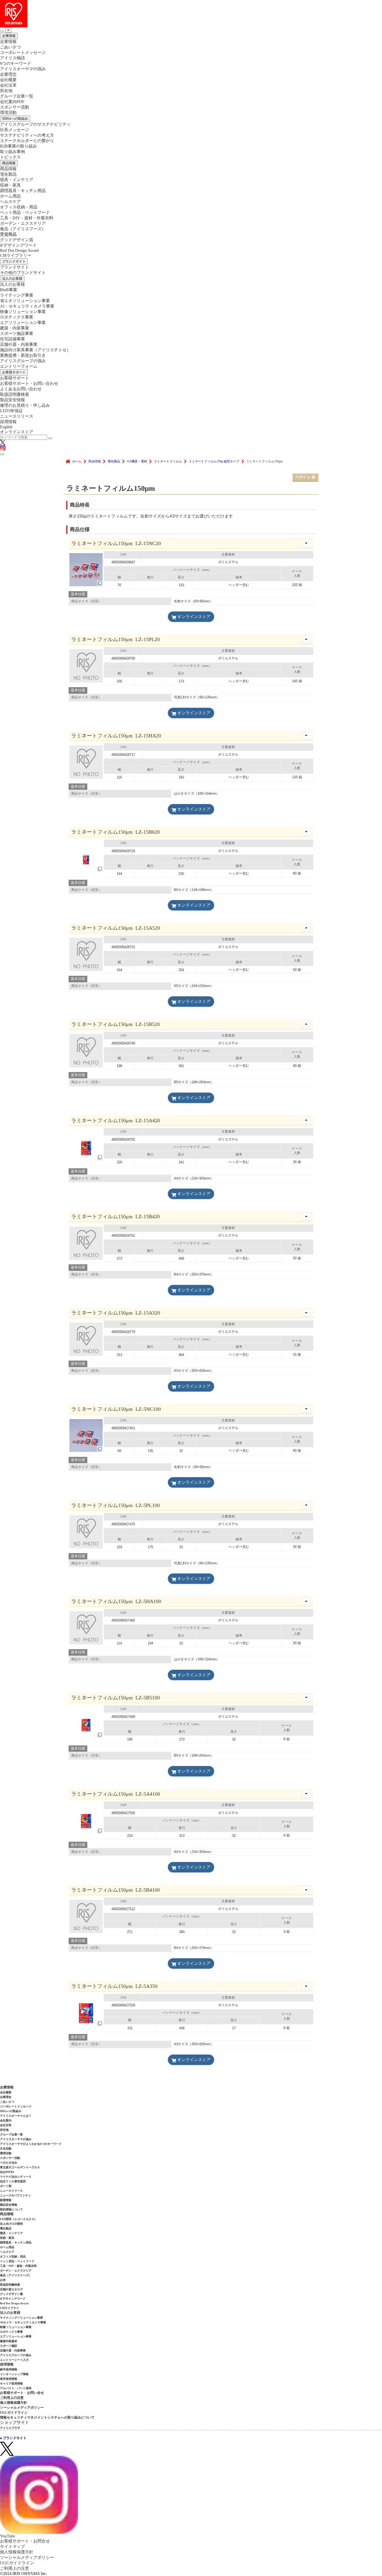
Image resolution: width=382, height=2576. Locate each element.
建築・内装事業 (15, 328)
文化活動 (6, 2148)
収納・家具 (10, 185)
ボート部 (6, 2186)
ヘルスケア (10, 202)
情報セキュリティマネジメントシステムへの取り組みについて (47, 2417)
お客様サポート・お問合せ (25, 2541)
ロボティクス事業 (17, 317)
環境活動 (8, 113)
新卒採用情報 (9, 2369)
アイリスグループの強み (23, 361)
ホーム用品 (10, 196)
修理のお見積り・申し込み (25, 405)
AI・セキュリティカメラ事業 (27, 306)
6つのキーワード (16, 63)
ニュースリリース (17, 416)
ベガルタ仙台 (9, 2163)
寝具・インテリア (17, 180)
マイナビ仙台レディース (16, 2177)
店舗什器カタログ (11, 2289)
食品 (23, 229)
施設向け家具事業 (35, 350)
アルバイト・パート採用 (16, 2388)
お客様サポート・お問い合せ (22, 2393)
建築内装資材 (9, 2341)
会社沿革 (8, 85)
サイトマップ (12, 2546)
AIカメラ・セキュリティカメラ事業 (23, 2322)
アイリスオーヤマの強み (23, 69)
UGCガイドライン (14, 2412)
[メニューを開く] (2, 454)
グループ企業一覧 (17, 96)
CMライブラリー (16, 255)
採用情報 (8, 422)
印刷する (303, 477)
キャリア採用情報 (11, 2383)
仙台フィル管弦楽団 (13, 2181)
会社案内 (6, 2120)
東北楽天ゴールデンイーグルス (20, 2167)
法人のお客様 (12, 279)
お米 (3, 2280)
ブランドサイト (14, 261)
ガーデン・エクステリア (23, 223)
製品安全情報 (12, 400)
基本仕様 (78, 594)
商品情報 (9, 163)
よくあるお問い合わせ (21, 389)
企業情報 (9, 36)
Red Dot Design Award (19, 250)
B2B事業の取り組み (18, 146)
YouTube (8, 2536)
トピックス (10, 157)
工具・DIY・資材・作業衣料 (27, 218)
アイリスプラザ (10, 2428)
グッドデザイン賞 (17, 240)
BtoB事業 (9, 290)
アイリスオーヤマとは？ (16, 2116)
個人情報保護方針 (14, 2403)
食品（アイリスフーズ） (16, 2275)
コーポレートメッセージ (23, 52)
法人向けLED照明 (11, 2224)
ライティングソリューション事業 (21, 2318)
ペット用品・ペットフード (25, 212)
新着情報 (6, 2200)
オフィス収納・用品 (19, 207)
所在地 (6, 91)
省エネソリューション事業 (25, 301)
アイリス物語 (12, 58)
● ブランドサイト (13, 2438)
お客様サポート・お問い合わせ (29, 383)
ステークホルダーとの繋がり (27, 141)
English (6, 427)
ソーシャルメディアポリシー (22, 2408)
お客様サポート (14, 372)
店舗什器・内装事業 (19, 344)
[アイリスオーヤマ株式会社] (191, 14)
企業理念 (8, 74)
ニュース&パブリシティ (15, 2195)
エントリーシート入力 (14, 2360)
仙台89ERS (7, 2172)
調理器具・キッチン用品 (23, 191)
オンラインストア (17, 432)
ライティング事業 (17, 295)
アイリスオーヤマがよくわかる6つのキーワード (31, 2144)
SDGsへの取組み (15, 119)
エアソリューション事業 (23, 323)
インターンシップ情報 (14, 2374)
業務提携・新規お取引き (23, 355)
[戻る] (2, 31)
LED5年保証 (11, 411)
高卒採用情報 (9, 2379)
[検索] (50, 438)
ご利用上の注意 (12, 2398)
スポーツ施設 (9, 2346)
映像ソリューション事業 (23, 312)
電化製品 (8, 174)
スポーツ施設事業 (17, 333)
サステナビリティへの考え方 (27, 135)
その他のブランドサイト (23, 273)
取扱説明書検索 (15, 394)
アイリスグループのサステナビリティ (35, 124)
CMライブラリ (9, 2308)
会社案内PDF (12, 102)
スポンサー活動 (15, 107)
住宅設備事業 (12, 339)
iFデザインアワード (18, 245)
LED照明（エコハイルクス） (19, 2219)
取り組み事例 (12, 152)
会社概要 (8, 80)
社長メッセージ (15, 130)
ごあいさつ (10, 47)
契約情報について (11, 2209)
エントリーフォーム (19, 366)
